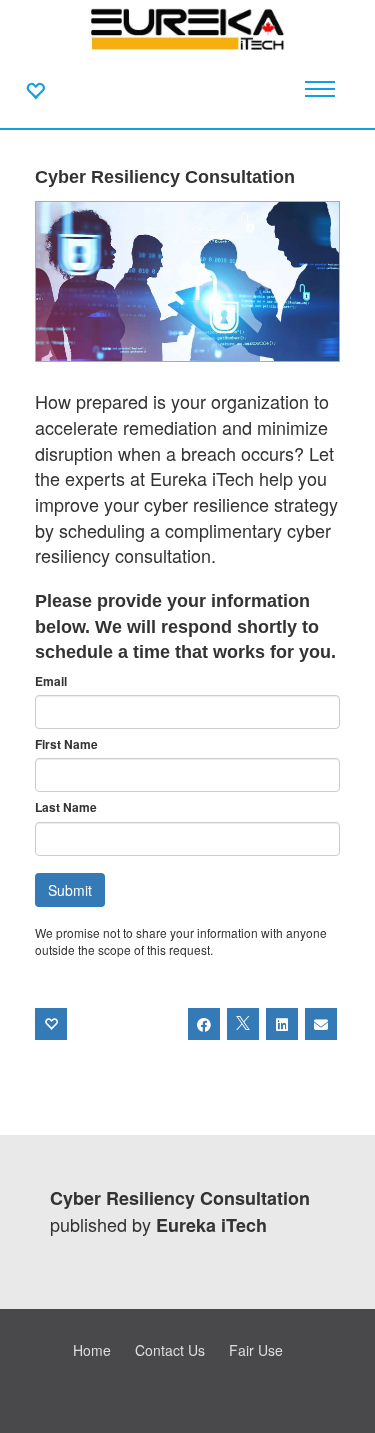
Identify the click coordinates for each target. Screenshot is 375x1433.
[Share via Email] (321, 1024)
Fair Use (256, 1350)
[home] (187, 30)
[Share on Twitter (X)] (243, 1024)
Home (92, 1350)
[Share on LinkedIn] (282, 1024)
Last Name (66, 807)
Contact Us (170, 1350)
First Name (66, 744)
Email (51, 681)
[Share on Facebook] (204, 1024)
